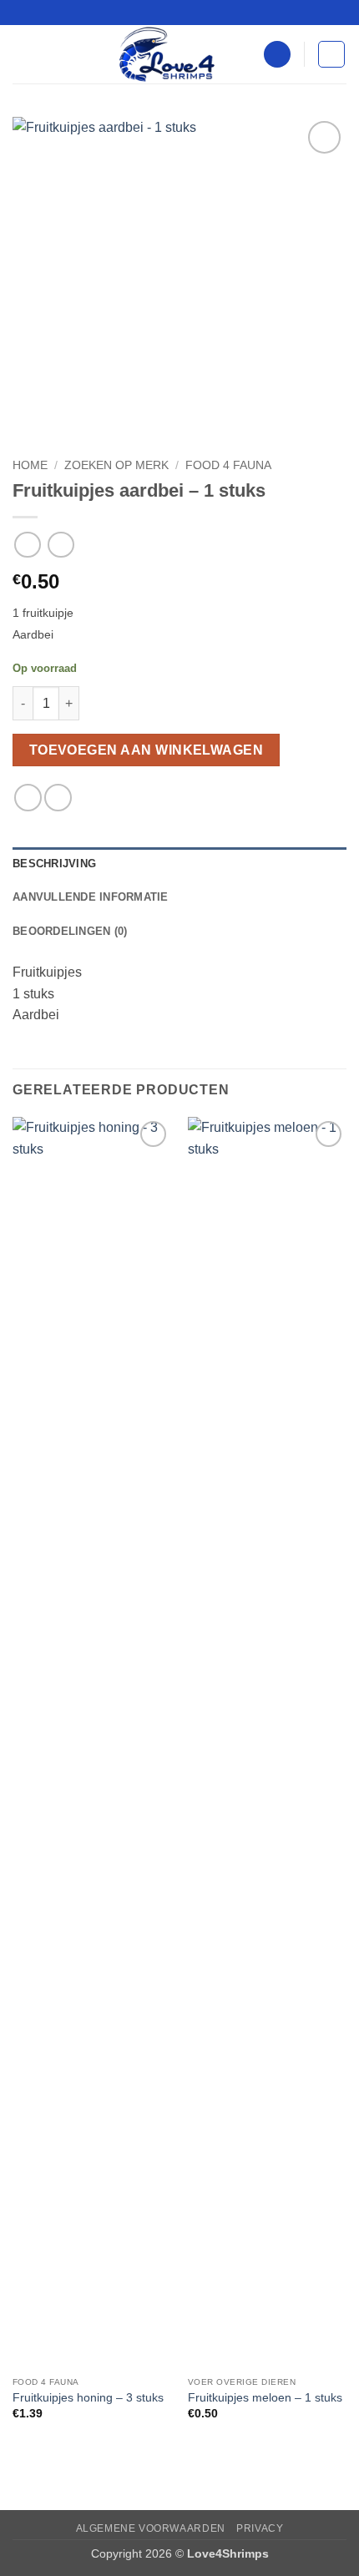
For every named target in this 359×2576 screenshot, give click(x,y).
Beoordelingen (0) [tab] (70, 931)
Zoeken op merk (116, 465)
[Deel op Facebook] (28, 798)
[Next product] (27, 545)
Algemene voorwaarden (151, 2528)
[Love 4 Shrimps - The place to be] (167, 54)
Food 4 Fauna (228, 465)
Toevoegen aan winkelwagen (147, 750)
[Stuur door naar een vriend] (58, 798)
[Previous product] (61, 545)
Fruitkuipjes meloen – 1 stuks (265, 2398)
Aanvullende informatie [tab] (91, 897)
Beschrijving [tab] (54, 864)
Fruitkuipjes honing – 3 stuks (88, 2398)
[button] (23, 54)
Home (30, 465)
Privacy (260, 2528)
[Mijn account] (277, 55)
